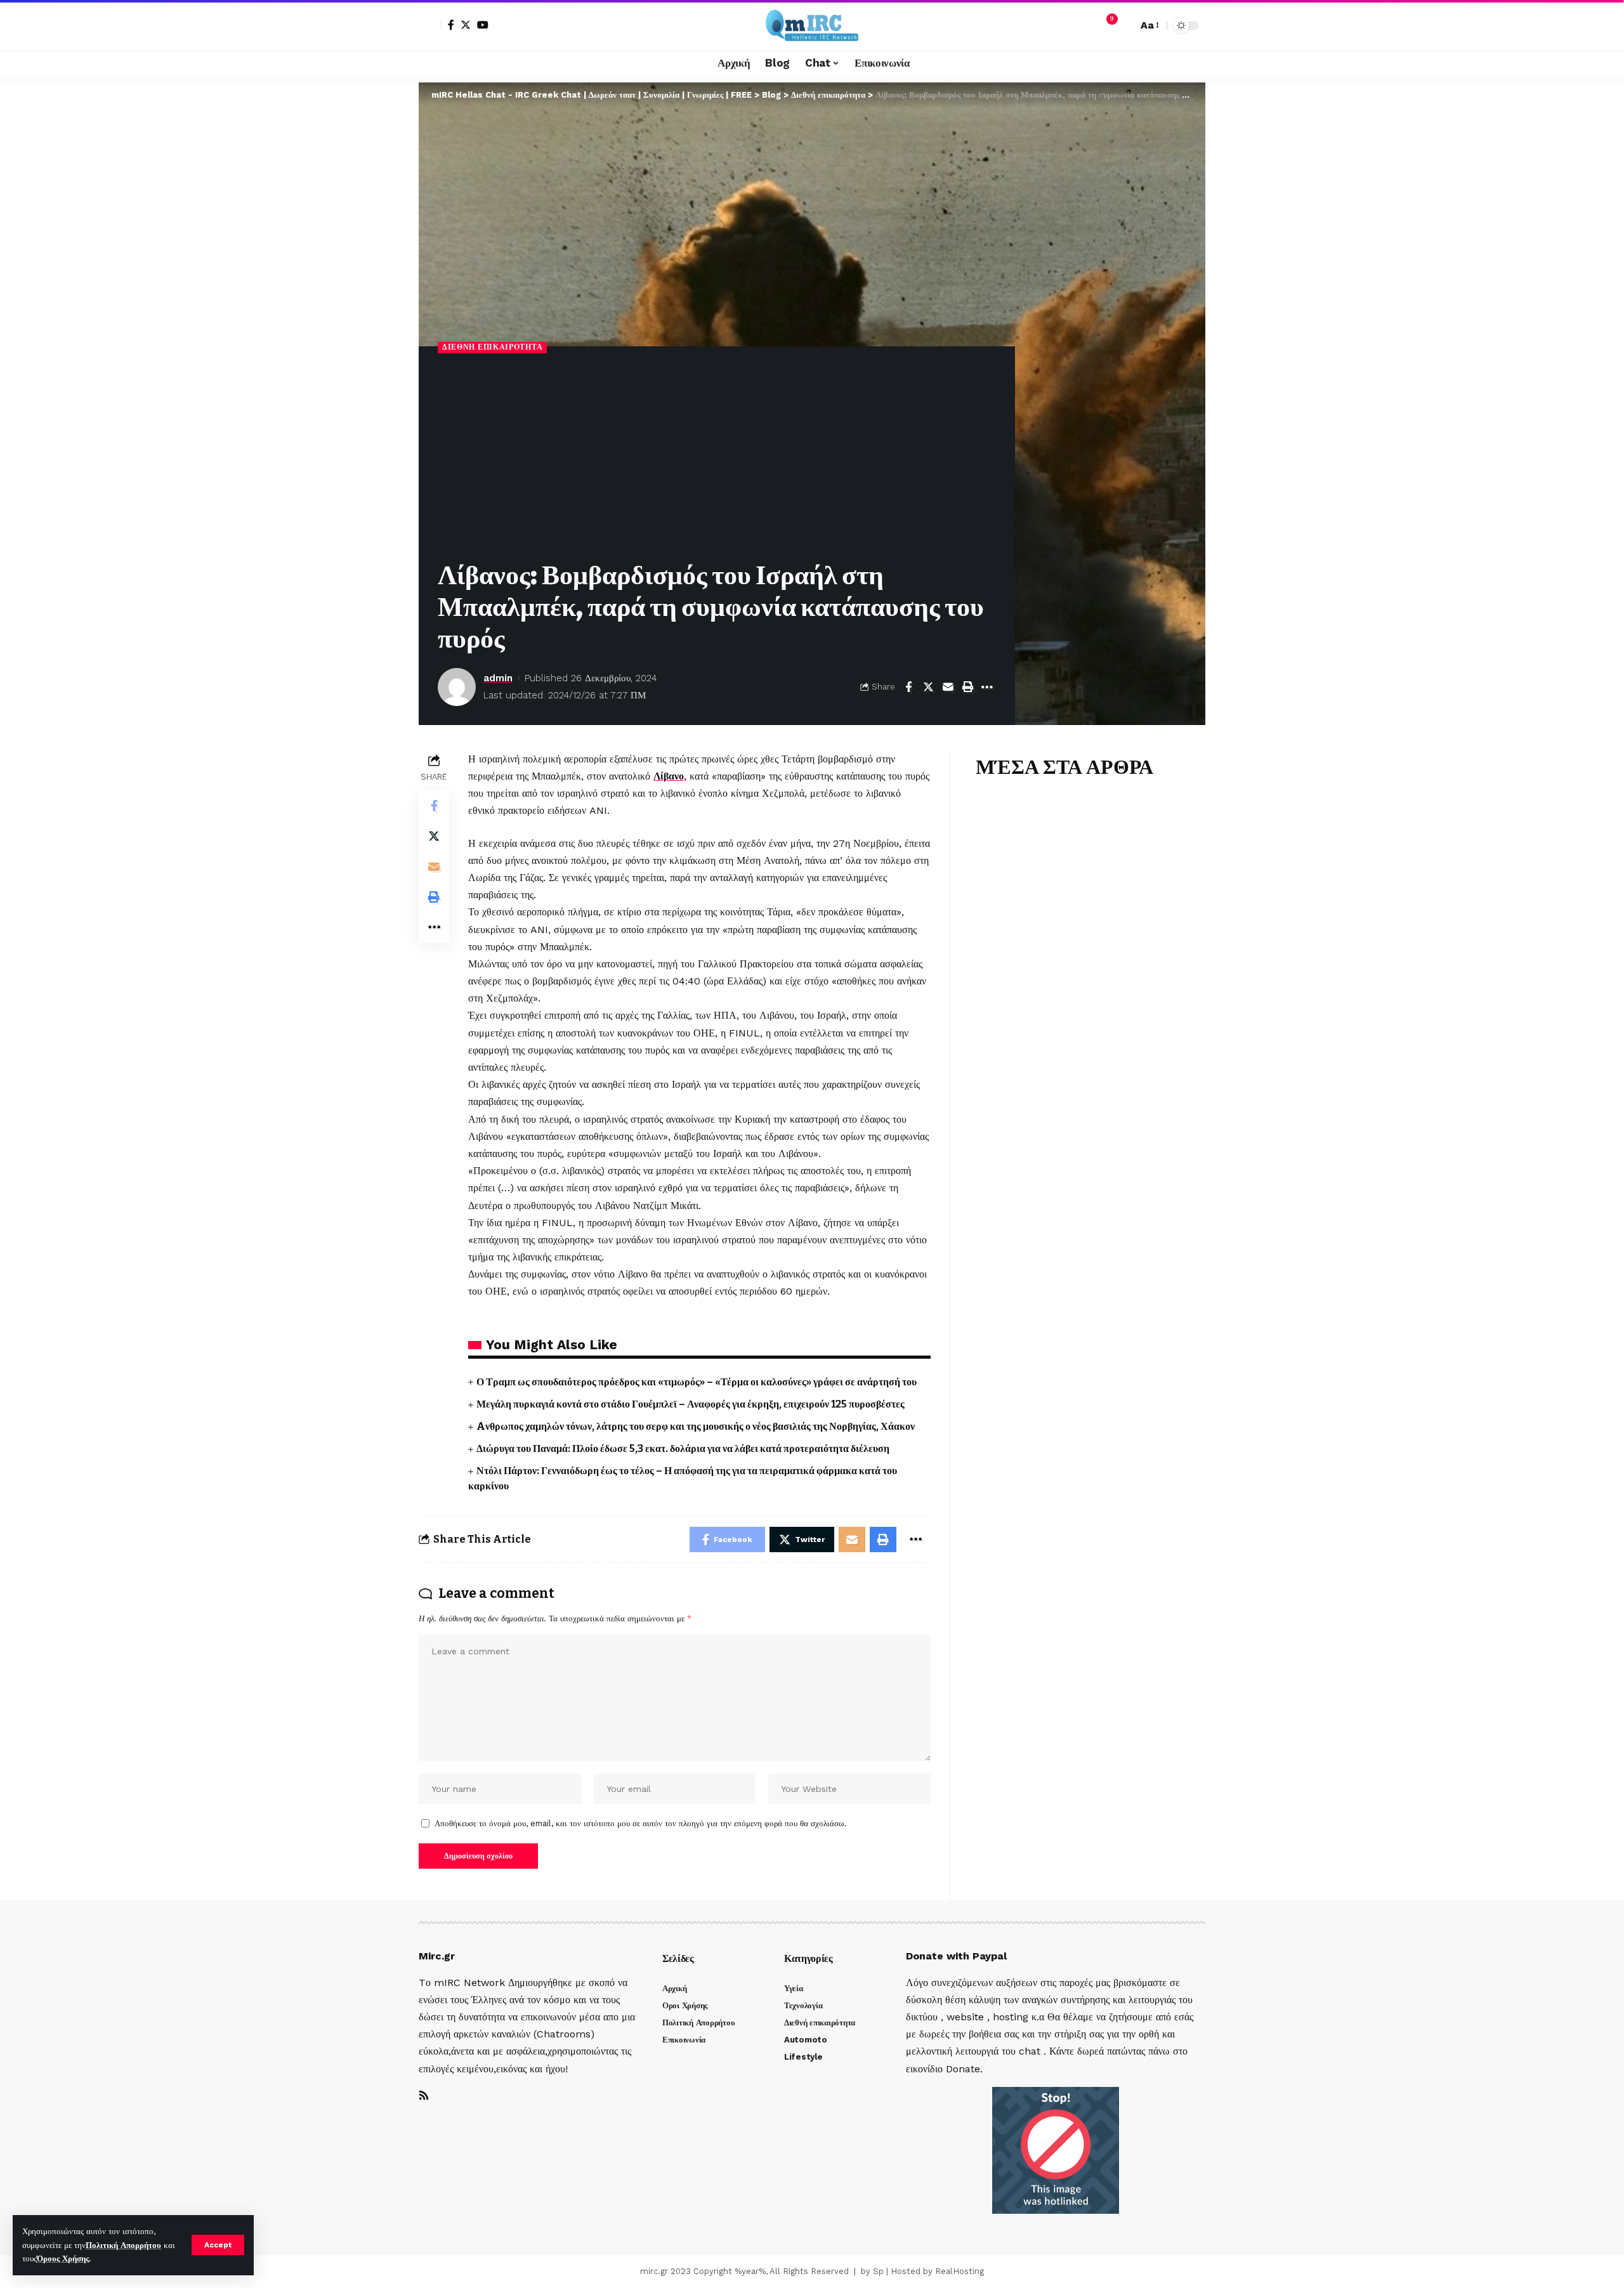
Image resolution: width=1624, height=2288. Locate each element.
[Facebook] (451, 25)
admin (498, 678)
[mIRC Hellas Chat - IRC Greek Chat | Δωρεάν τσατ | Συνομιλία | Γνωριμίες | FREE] (812, 25)
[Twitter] (466, 25)
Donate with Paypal (956, 1956)
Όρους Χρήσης (63, 2259)
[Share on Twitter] (928, 687)
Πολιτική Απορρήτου (123, 2245)
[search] (1125, 25)
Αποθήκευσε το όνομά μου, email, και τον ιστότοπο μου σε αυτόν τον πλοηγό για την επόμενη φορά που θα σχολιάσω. (641, 1823)
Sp (878, 2271)
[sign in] (430, 25)
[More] (987, 687)
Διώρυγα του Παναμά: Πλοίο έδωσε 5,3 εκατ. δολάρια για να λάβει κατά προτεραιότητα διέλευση (684, 1448)
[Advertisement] (717, 458)
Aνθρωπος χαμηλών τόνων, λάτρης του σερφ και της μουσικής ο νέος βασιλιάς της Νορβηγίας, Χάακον (696, 1426)
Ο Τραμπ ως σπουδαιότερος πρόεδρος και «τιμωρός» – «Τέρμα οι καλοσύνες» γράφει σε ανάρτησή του (697, 1382)
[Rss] (424, 2096)
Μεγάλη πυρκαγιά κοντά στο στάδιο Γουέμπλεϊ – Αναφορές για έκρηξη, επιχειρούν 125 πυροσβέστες (691, 1404)
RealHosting (959, 2271)
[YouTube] (483, 25)
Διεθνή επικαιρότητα (492, 347)
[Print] (967, 687)
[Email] (948, 687)
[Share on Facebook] (908, 687)
